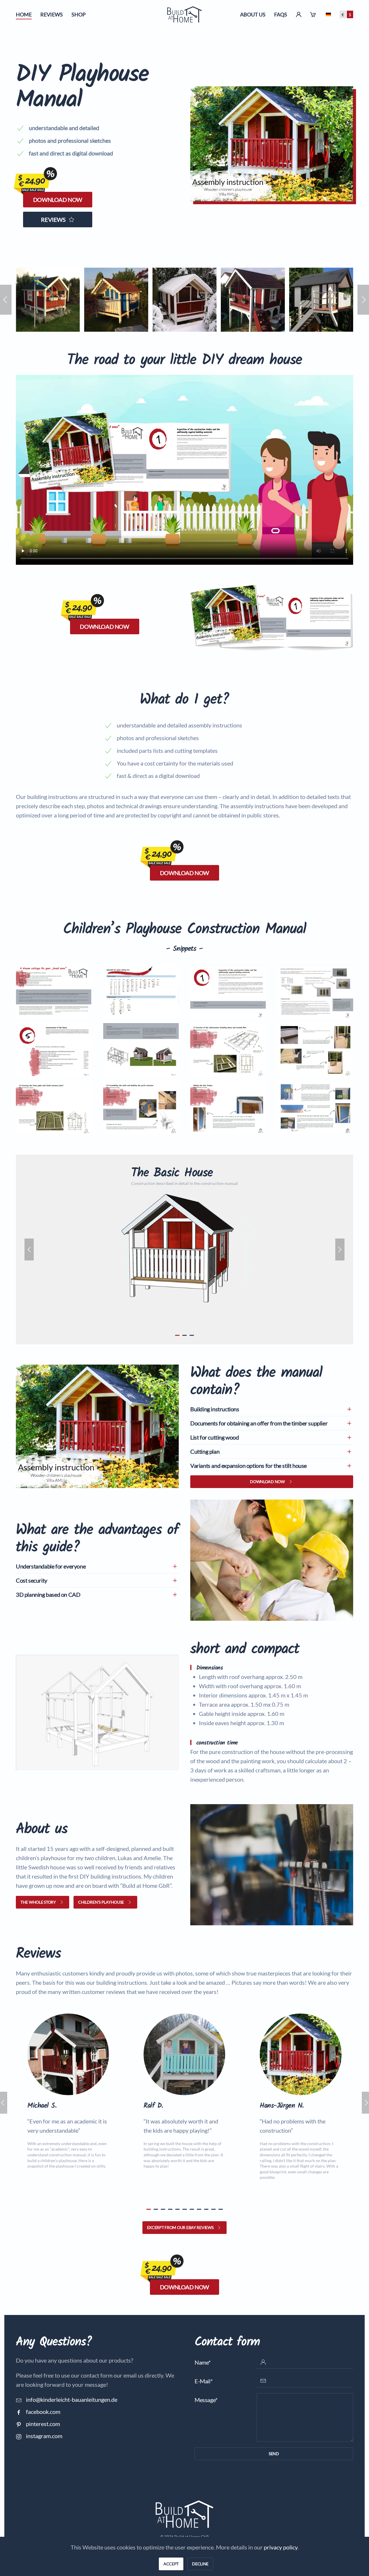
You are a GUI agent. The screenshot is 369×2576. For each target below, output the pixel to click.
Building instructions (215, 1409)
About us (253, 14)
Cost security (32, 1580)
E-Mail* (204, 2381)
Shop (79, 14)
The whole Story (38, 1902)
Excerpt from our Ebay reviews (180, 2227)
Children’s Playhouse (101, 1902)
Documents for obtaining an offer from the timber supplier (259, 1423)
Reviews (52, 14)
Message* (206, 2400)
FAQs (281, 14)
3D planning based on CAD (48, 1594)
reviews (53, 219)
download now (58, 200)
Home (24, 14)
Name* (203, 2362)
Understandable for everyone (51, 1566)
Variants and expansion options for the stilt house (248, 1466)
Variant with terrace (192, 1335)
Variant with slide (185, 1335)
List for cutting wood (215, 1437)
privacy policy (281, 2547)
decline (200, 2564)
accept (171, 2564)
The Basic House (177, 1335)
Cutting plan (205, 1451)
